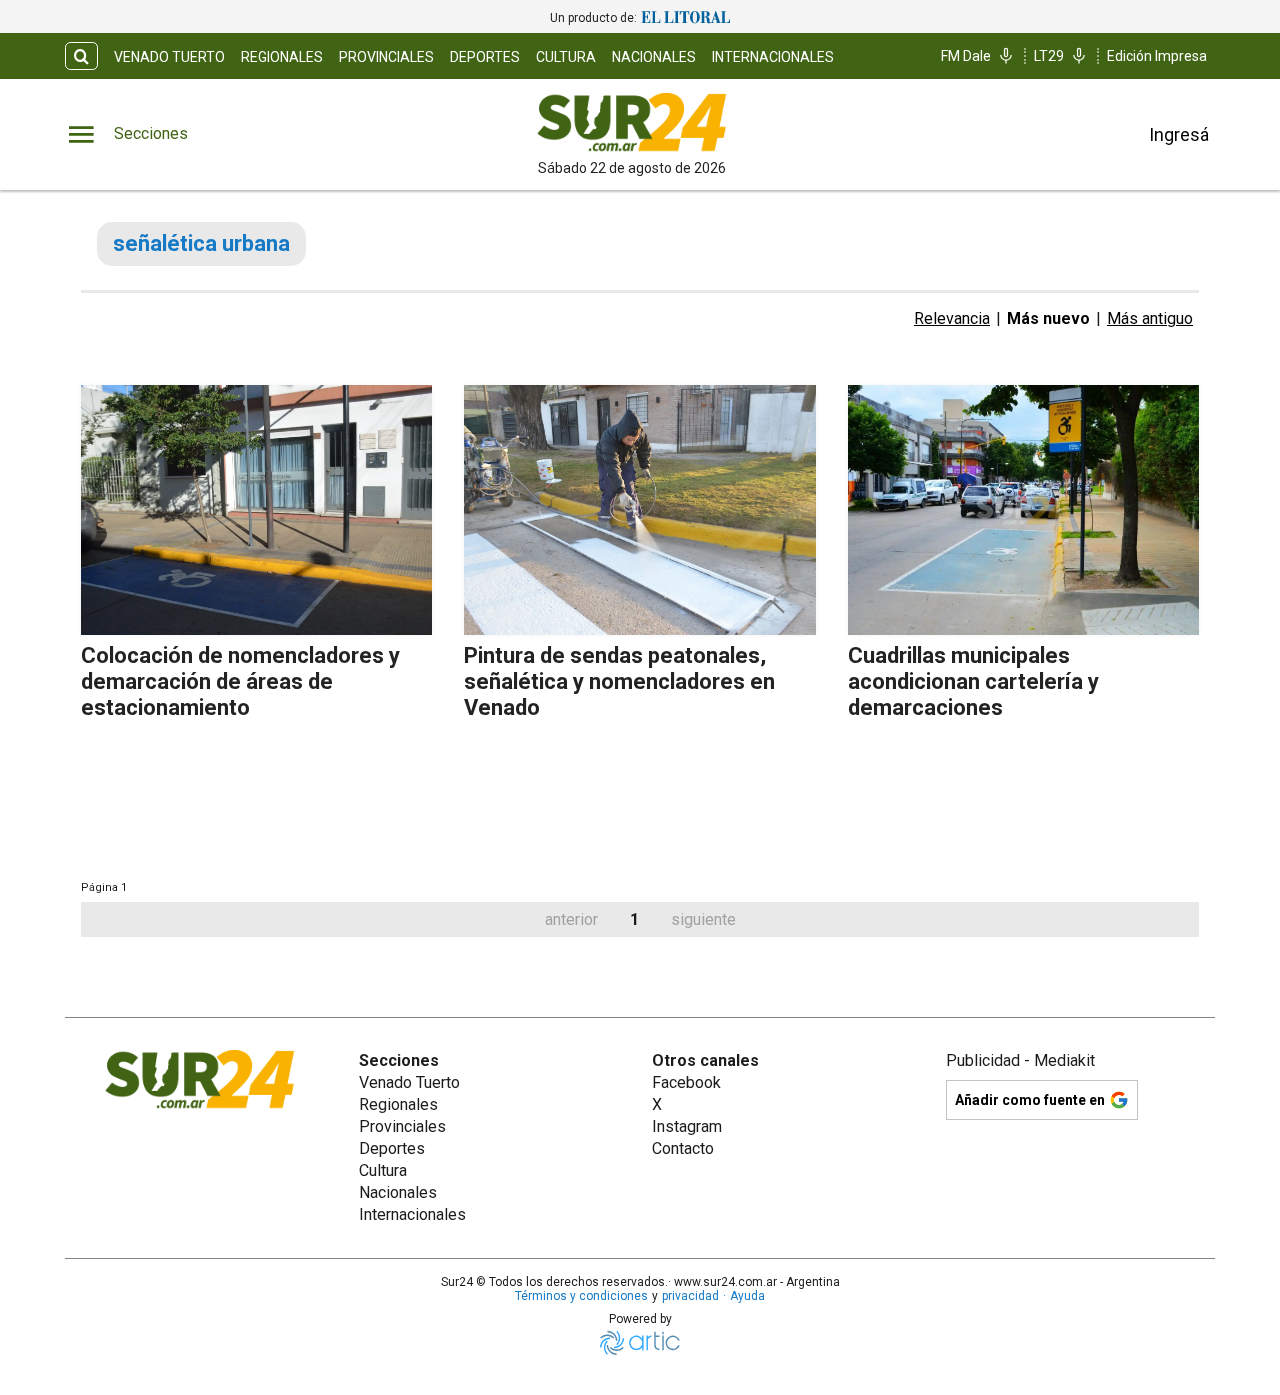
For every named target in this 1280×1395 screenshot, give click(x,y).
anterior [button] (571, 919)
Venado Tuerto (169, 57)
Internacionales (773, 57)
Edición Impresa (1157, 56)
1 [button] (634, 919)
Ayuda (747, 1296)
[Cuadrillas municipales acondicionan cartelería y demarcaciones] (1023, 510)
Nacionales (654, 57)
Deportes (485, 57)
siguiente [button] (703, 919)
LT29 (1049, 56)
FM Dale (966, 56)
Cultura (566, 57)
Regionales (282, 57)
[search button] (81, 56)
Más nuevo (1048, 318)
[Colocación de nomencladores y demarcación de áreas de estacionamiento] (256, 510)
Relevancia (952, 318)
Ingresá (1179, 134)
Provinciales (386, 57)
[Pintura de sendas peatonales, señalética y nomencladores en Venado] (639, 510)
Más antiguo (1150, 318)
